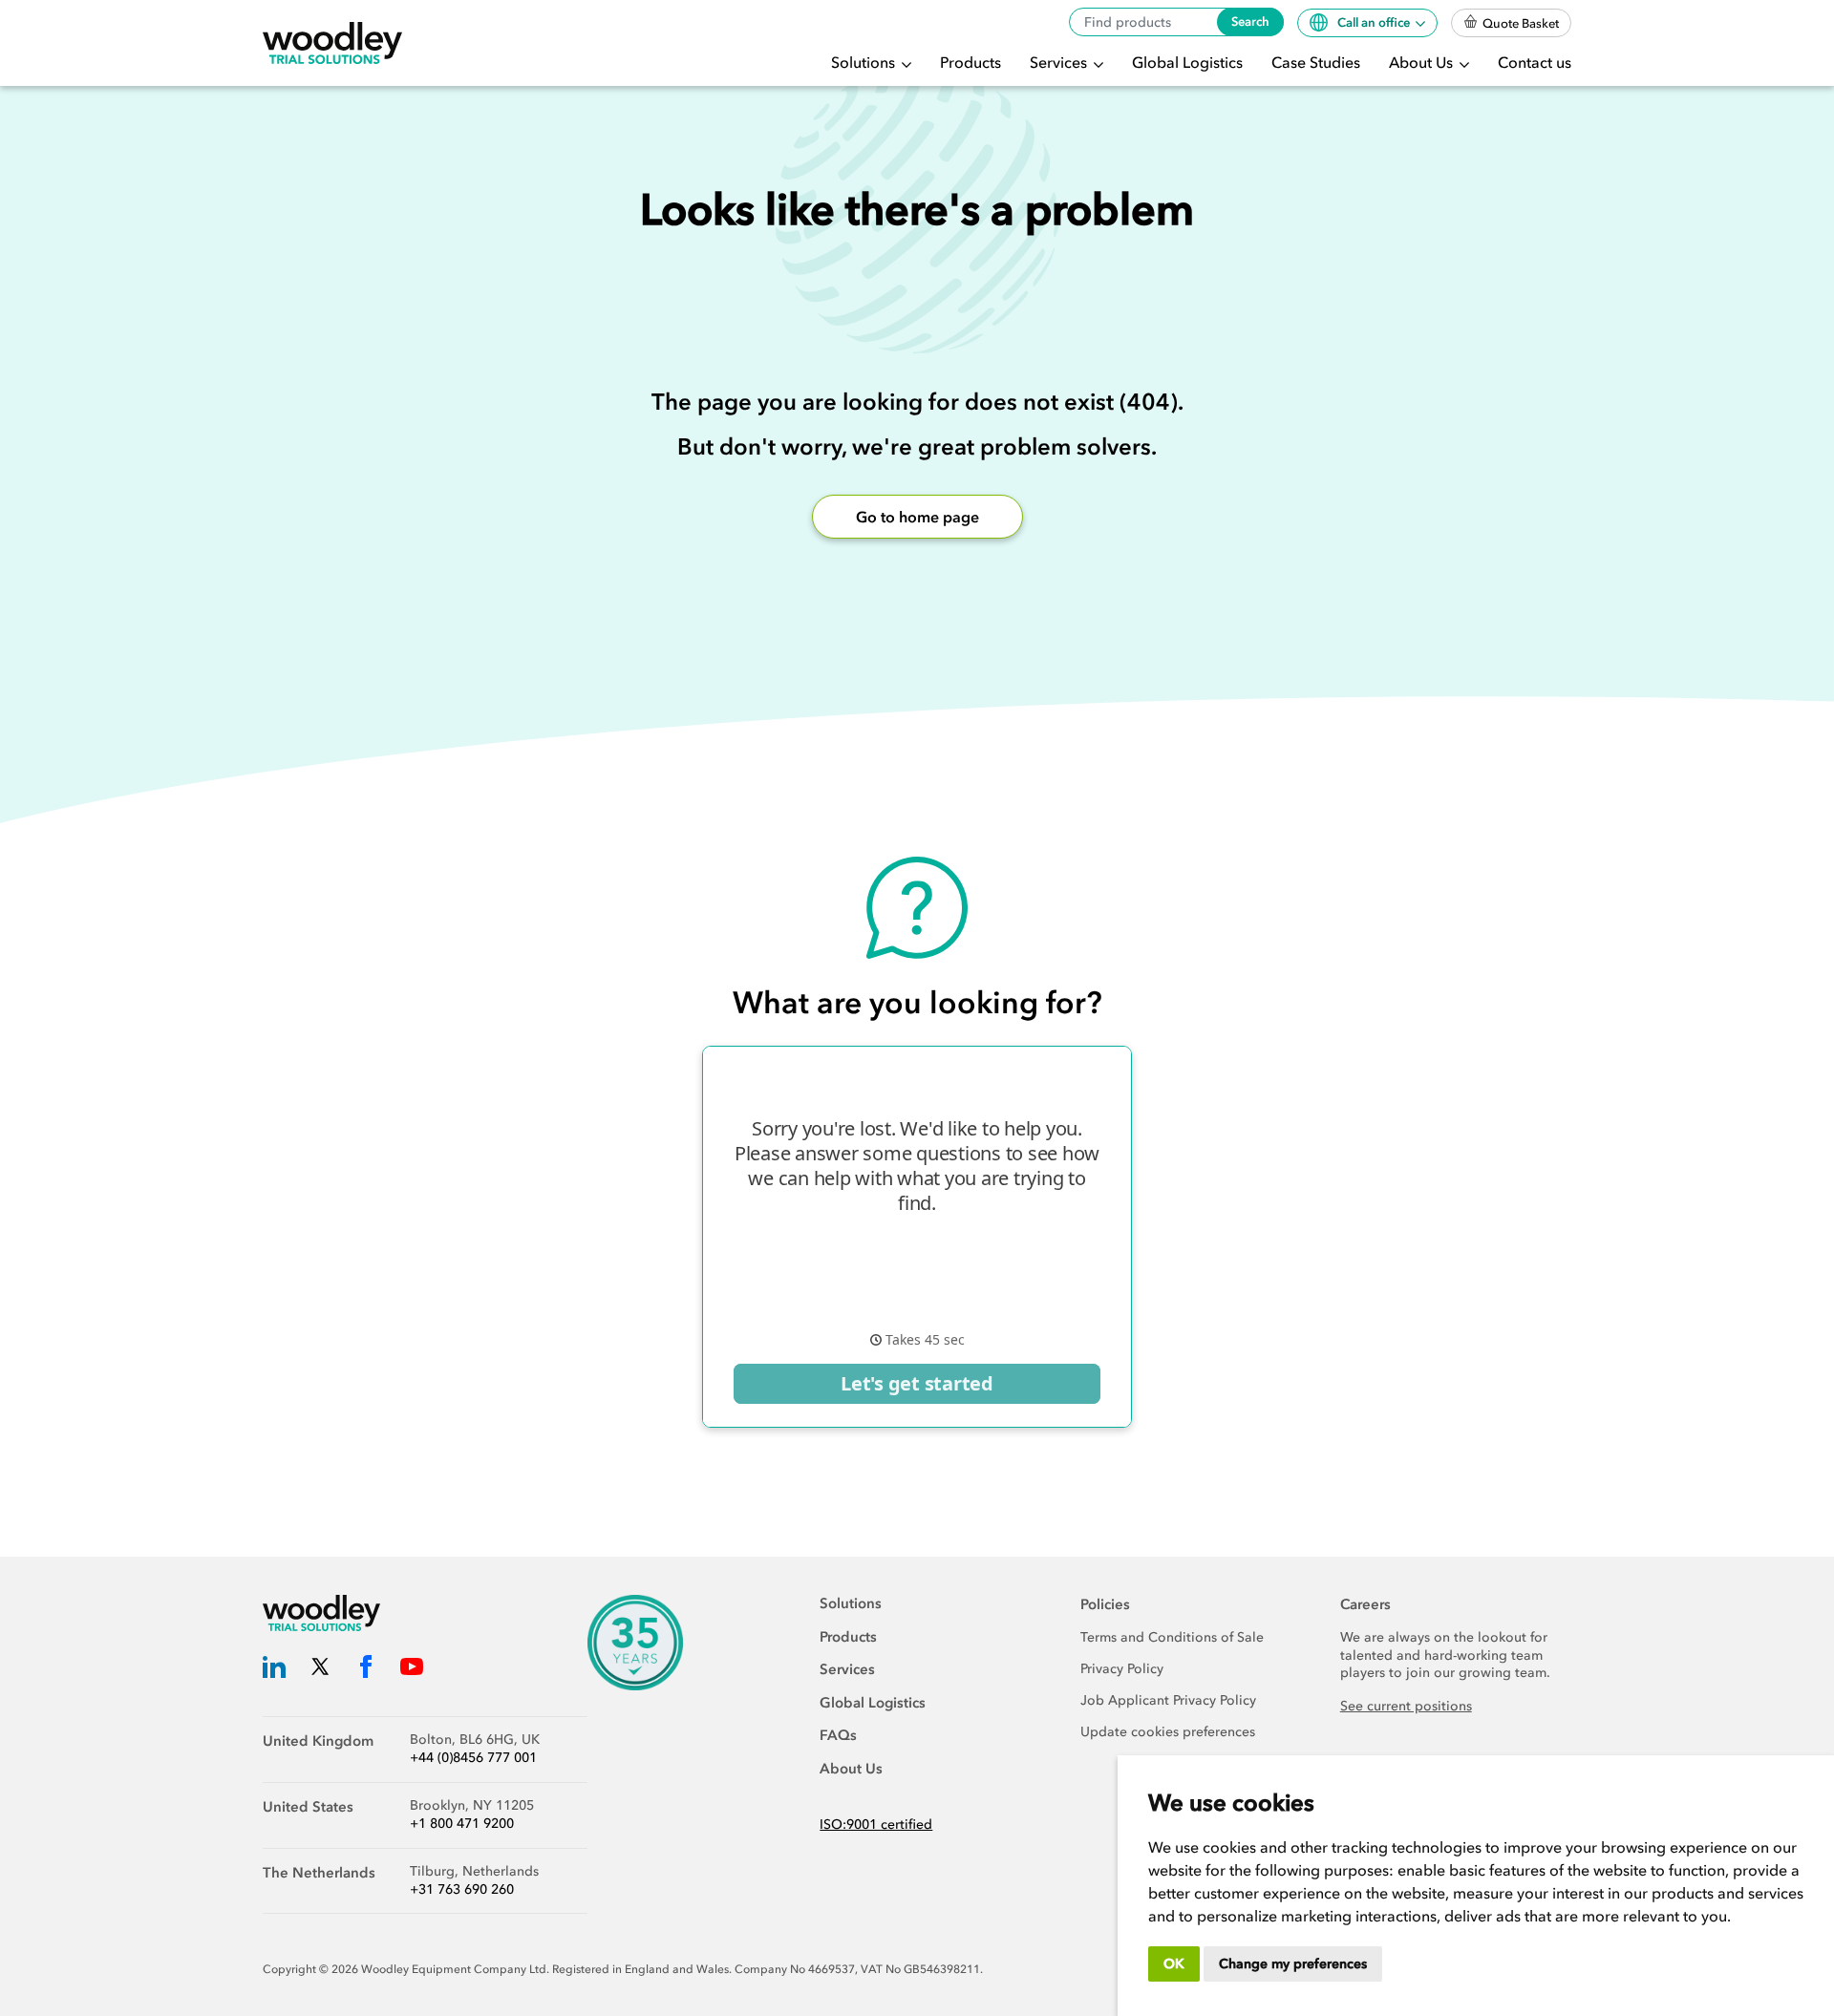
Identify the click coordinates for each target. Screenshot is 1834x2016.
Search (1250, 21)
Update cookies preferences (1168, 1732)
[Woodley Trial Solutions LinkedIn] (274, 1670)
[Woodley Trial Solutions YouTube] (412, 1670)
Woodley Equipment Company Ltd (454, 1969)
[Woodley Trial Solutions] (332, 43)
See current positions (1406, 1706)
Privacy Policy (1122, 1669)
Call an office (1375, 22)
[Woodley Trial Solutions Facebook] (366, 1670)
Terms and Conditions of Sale (1172, 1637)
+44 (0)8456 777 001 (473, 1758)
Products (970, 62)
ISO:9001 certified (876, 1825)
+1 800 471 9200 (462, 1824)
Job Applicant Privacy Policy (1168, 1700)
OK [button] (1174, 1964)
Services (1060, 62)
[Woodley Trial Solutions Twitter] (320, 1670)
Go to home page (917, 517)
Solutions (865, 62)
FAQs (838, 1735)
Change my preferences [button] (1293, 1964)
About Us (1423, 62)
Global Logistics (1187, 62)
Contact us (1535, 62)
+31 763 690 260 (462, 1889)
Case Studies (1316, 62)
